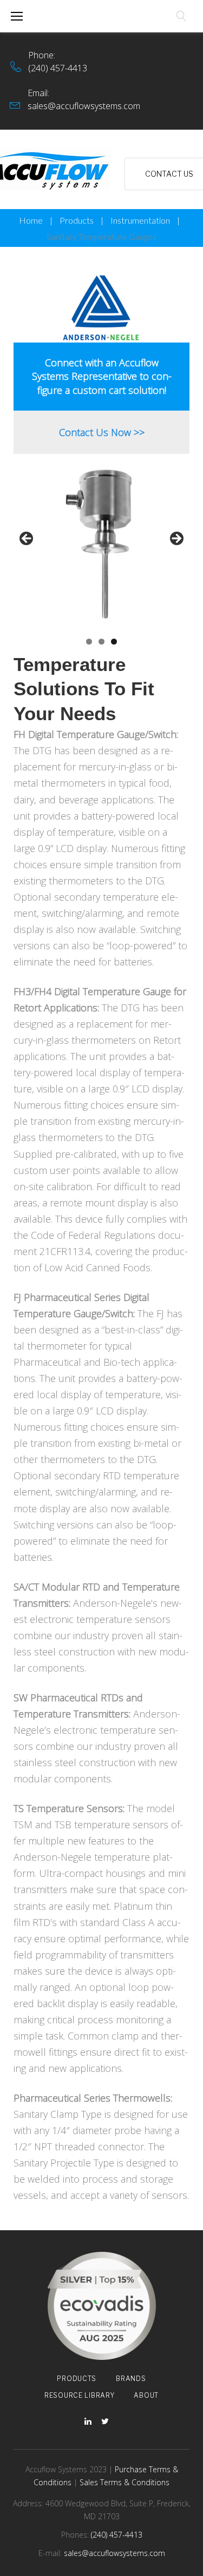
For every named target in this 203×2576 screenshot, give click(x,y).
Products (77, 220)
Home (31, 220)
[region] (101, 542)
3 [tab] (114, 642)
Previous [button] (27, 539)
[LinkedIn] (88, 2422)
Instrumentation (140, 220)
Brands (131, 2379)
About (146, 2395)
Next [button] (176, 539)
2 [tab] (101, 642)
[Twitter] (105, 2422)
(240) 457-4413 (58, 68)
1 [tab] (89, 642)
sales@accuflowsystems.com (84, 106)
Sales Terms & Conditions (125, 2482)
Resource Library (80, 2395)
